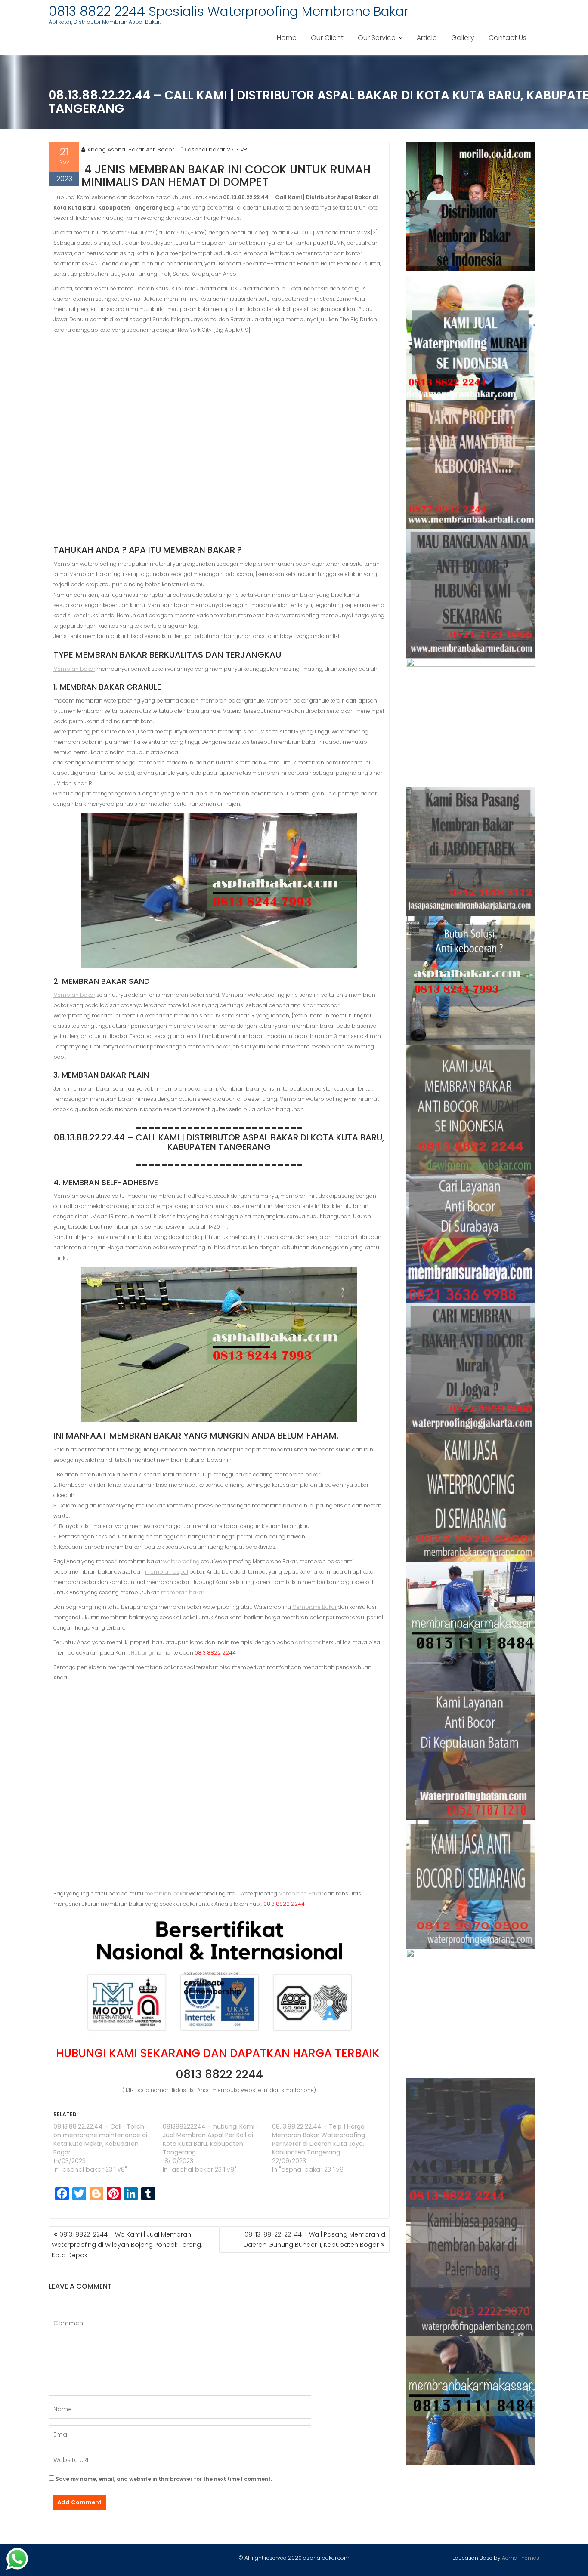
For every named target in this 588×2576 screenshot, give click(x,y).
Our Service (377, 38)
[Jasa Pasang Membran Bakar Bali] (471, 465)
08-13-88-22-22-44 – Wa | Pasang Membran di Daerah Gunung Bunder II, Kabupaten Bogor (315, 2240)
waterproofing (181, 1561)
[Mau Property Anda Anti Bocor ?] (471, 2013)
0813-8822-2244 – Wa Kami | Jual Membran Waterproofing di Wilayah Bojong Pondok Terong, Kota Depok (127, 2245)
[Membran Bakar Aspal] (471, 336)
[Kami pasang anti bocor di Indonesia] (471, 2142)
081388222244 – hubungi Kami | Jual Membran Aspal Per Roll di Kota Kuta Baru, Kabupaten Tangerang (210, 2139)
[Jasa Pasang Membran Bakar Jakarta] (471, 852)
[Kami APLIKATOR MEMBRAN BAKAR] (471, 1110)
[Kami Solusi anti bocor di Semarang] (471, 1884)
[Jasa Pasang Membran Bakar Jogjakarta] (471, 1368)
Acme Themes (521, 2558)
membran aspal (167, 1572)
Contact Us (508, 38)
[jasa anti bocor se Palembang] (471, 2271)
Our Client (327, 38)
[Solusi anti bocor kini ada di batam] (471, 1755)
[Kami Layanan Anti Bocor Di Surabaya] (471, 1239)
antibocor (308, 1642)
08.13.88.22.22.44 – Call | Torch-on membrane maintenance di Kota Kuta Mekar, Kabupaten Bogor (101, 2139)
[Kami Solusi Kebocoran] (471, 981)
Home (287, 38)
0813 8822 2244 (219, 2074)
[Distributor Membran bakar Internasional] (471, 206)
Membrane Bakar (314, 1607)
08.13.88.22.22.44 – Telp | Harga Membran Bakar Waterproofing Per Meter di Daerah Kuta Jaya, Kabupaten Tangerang (319, 2139)
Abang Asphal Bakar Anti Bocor (131, 149)
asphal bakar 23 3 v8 (218, 149)
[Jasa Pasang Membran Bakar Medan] (471, 594)
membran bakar (183, 1592)
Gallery (463, 38)
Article (427, 38)
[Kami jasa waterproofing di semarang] (471, 1497)
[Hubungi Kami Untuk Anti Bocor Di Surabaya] (471, 723)
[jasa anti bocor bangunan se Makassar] (471, 2400)
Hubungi (142, 1653)
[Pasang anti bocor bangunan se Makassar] (471, 1626)
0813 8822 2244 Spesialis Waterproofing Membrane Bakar (229, 11)
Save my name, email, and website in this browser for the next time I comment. (164, 2479)
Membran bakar (74, 669)
